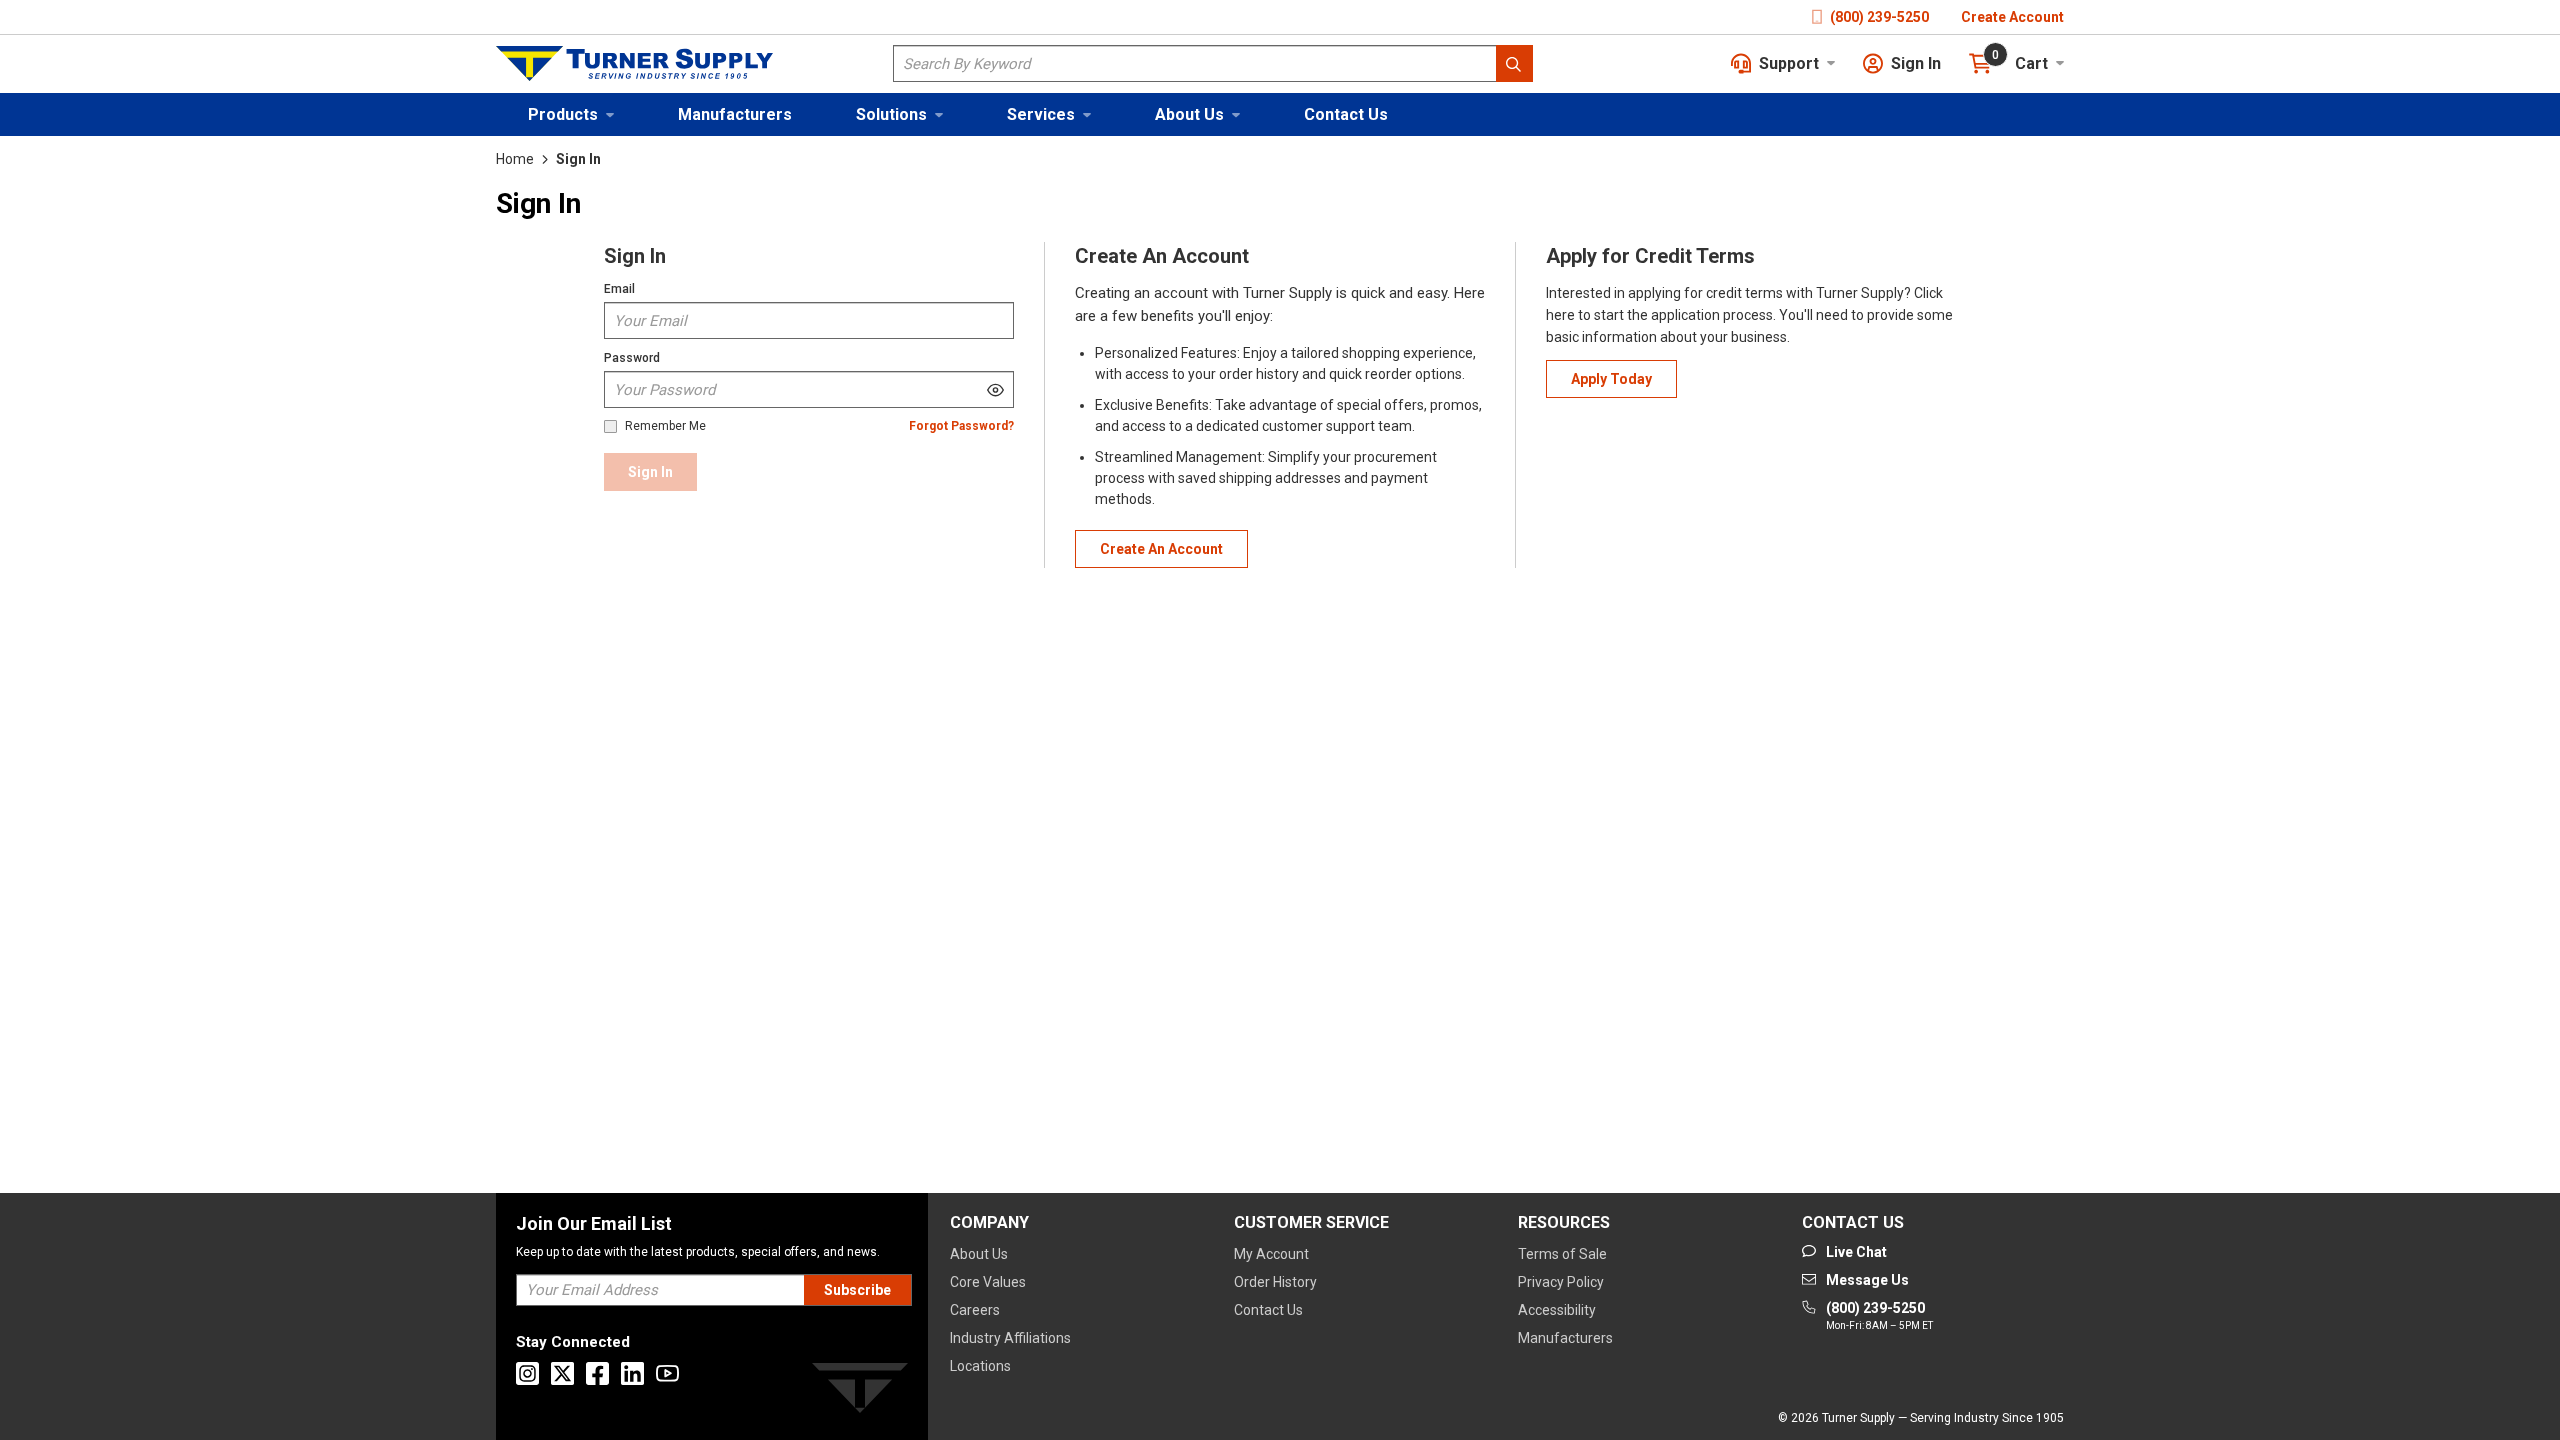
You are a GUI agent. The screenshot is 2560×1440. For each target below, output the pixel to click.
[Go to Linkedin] (632, 1373)
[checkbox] (610, 426)
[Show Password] (995, 389)
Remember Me (665, 426)
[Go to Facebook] (597, 1373)
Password (632, 358)
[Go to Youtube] (667, 1373)
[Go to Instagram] (527, 1373)
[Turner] (860, 1391)
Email (619, 289)
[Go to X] (562, 1373)
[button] (571, 114)
